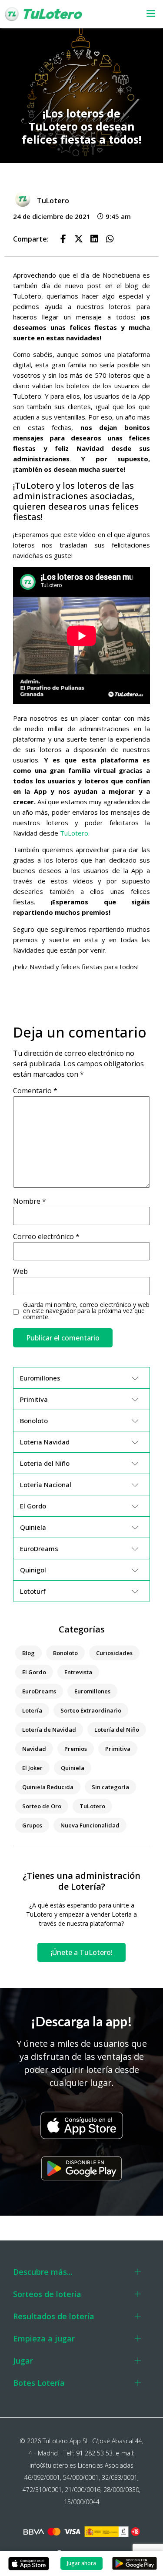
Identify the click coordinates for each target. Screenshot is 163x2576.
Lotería (32, 1710)
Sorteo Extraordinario (91, 1710)
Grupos (32, 1825)
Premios (76, 1749)
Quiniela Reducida (48, 1787)
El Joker (32, 1768)
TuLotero (74, 833)
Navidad (34, 1749)
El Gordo (34, 1672)
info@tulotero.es (53, 2465)
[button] (147, 14)
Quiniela (73, 1768)
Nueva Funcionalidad (90, 1825)
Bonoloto (65, 1653)
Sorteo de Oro (42, 1806)
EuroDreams (39, 1691)
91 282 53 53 (94, 2453)
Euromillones (92, 1691)
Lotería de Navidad (49, 1730)
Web (20, 1271)
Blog (28, 1653)
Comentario (35, 1091)
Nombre (30, 1201)
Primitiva (118, 1749)
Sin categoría (110, 1787)
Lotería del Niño (117, 1730)
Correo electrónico (46, 1236)
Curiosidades (114, 1653)
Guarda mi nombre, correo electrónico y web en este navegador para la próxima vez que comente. (86, 1311)
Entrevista (78, 1672)
